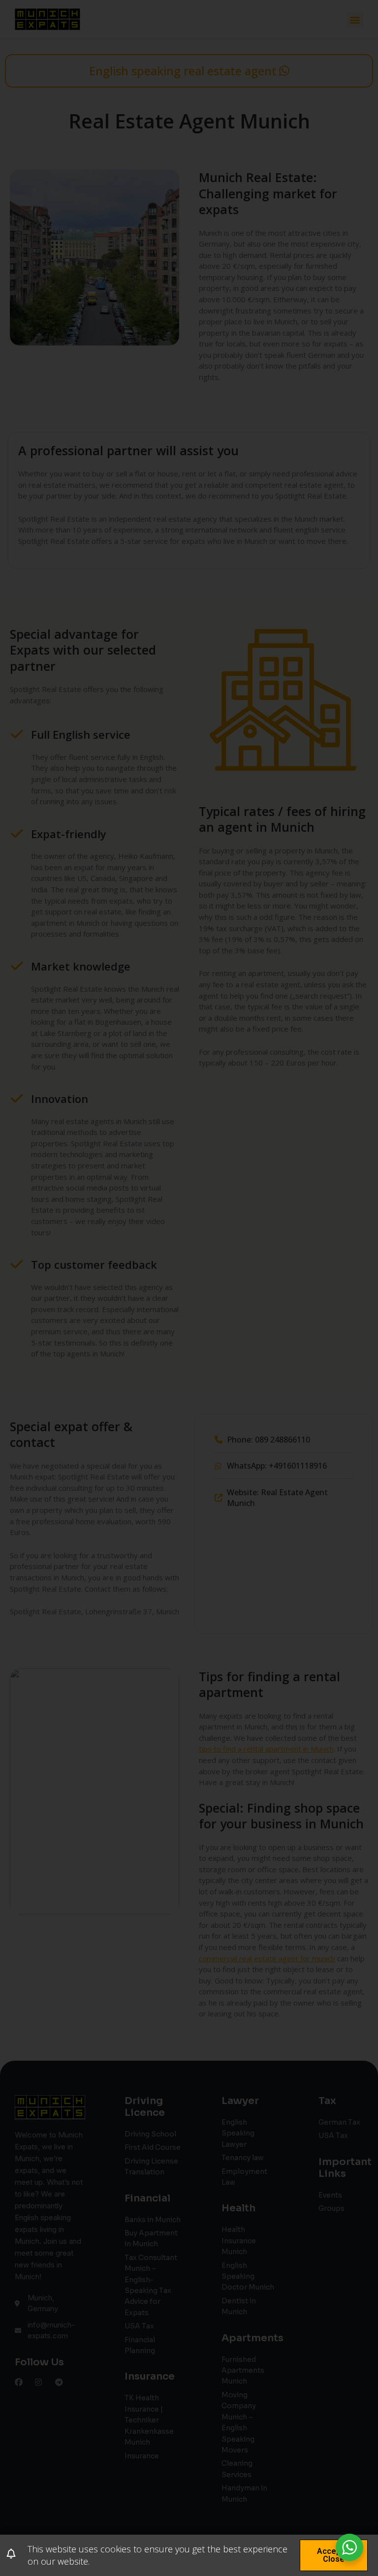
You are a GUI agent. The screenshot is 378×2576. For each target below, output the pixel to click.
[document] (189, 1288)
